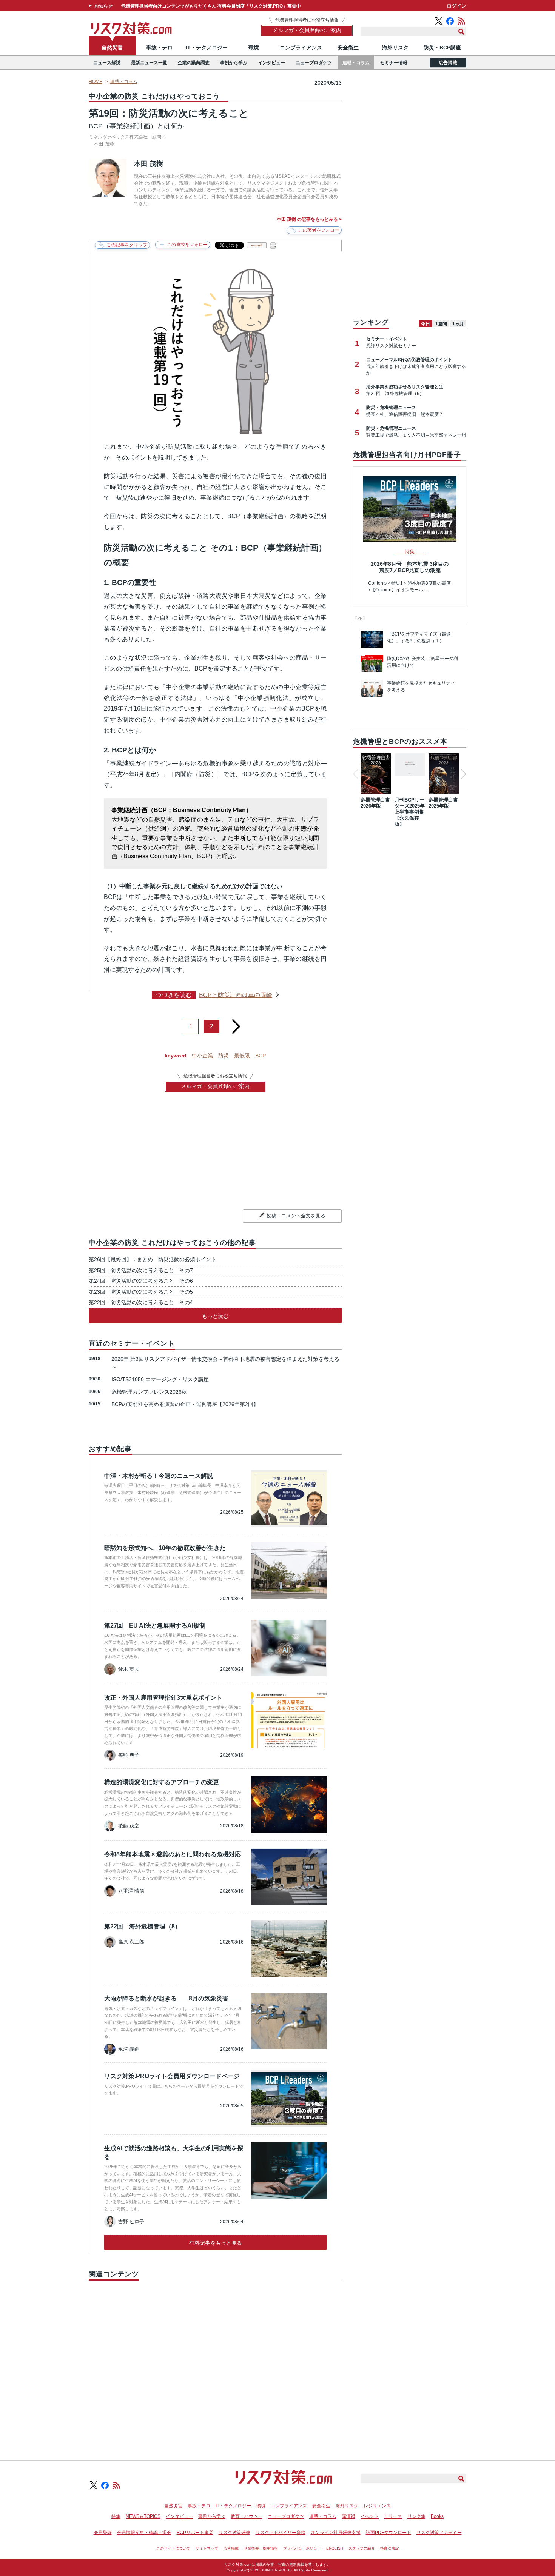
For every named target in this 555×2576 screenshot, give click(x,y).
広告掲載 (448, 63)
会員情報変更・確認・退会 (144, 2533)
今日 (425, 324)
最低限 (242, 1056)
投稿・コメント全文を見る (296, 1216)
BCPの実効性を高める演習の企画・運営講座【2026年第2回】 (185, 1404)
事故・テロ (159, 48)
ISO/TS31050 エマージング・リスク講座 (160, 1379)
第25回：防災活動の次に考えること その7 (141, 1270)
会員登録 (103, 2533)
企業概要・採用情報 (261, 2548)
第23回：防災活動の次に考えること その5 (141, 1292)
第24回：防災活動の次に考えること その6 (141, 1281)
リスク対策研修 (234, 2533)
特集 (116, 2516)
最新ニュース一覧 (149, 63)
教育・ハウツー (247, 2516)
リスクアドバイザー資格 (281, 2533)
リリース (393, 2516)
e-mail (257, 245)
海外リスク (395, 48)
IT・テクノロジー (207, 48)
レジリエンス (377, 2506)
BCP (261, 1056)
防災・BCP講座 (442, 48)
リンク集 (416, 2516)
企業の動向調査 (194, 63)
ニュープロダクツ (314, 63)
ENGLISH (335, 2548)
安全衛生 (348, 48)
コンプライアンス (301, 48)
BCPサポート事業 (195, 2533)
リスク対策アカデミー (439, 2533)
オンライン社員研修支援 (336, 2533)
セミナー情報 (394, 63)
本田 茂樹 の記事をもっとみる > (309, 219)
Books (437, 2516)
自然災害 (112, 48)
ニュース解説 (107, 63)
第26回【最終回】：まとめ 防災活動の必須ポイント (153, 1259)
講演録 (348, 2516)
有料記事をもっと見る (216, 2243)
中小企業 (202, 1056)
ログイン (456, 6)
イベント (370, 2516)
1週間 (441, 324)
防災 (224, 1056)
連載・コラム (356, 63)
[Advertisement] (215, 2362)
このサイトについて (173, 2548)
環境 (254, 48)
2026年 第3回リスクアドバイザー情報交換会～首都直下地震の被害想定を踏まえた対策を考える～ (225, 1363)
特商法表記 (390, 2548)
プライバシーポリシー (302, 2548)
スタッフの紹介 (362, 2548)
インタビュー (271, 63)
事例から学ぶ (234, 63)
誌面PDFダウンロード (388, 2533)
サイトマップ (207, 2548)
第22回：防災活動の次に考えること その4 (141, 1302)
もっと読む (215, 1316)
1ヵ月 (458, 324)
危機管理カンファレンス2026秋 (149, 1392)
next (236, 1024)
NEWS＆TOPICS (143, 2516)
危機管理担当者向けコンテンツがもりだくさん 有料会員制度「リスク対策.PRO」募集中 (211, 6)
